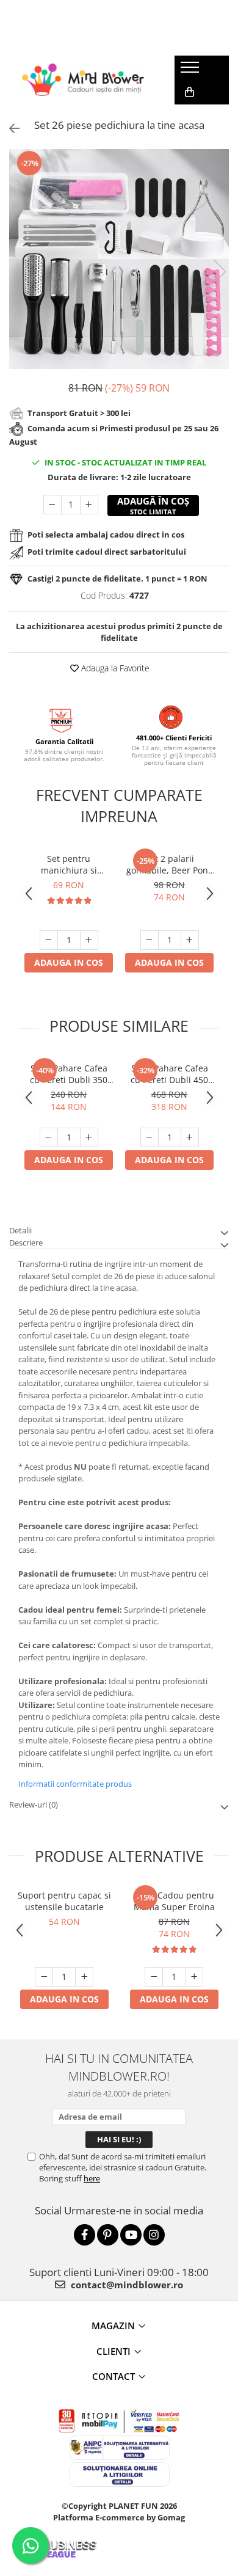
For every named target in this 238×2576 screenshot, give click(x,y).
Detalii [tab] (20, 1230)
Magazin (113, 2326)
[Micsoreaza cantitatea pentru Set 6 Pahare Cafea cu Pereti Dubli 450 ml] (150, 1137)
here (92, 2178)
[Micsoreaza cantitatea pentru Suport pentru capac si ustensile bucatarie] (44, 1977)
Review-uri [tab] (34, 1804)
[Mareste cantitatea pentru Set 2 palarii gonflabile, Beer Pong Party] (190, 940)
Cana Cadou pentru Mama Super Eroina (174, 1901)
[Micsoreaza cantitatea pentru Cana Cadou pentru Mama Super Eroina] (154, 1977)
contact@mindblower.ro (126, 2285)
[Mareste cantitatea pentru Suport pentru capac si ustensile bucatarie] (84, 1977)
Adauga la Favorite (114, 668)
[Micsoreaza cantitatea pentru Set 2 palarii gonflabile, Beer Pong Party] (150, 940)
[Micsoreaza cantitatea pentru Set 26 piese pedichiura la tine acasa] (52, 505)
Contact (114, 2376)
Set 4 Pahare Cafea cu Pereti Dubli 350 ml (69, 1074)
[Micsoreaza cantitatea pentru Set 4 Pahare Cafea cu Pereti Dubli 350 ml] (49, 1137)
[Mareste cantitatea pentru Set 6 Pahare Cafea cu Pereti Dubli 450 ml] (190, 1137)
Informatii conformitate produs (75, 1784)
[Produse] (191, 71)
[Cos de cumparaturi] (189, 92)
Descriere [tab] (26, 1242)
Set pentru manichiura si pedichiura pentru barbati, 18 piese (69, 864)
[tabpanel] (119, 259)
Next (219, 272)
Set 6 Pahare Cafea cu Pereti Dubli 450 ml (169, 1074)
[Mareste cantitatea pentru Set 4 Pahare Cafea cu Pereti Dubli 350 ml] (89, 1137)
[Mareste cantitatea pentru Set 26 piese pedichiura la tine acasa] (89, 505)
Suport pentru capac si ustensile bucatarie (64, 1901)
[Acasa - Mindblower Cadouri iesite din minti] (83, 80)
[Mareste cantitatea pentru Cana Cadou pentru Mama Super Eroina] (194, 1977)
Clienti (114, 2351)
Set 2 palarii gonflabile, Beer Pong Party (170, 864)
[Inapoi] (9, 129)
